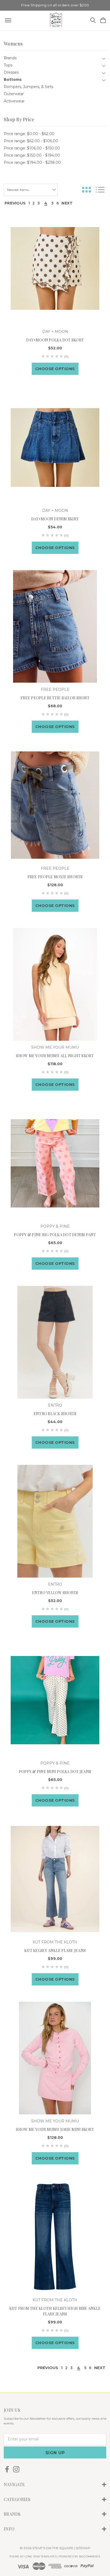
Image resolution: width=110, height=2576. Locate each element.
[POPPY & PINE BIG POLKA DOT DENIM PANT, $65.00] (55, 1163)
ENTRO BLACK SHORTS (55, 1414)
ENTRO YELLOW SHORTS (55, 1593)
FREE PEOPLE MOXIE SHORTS (55, 877)
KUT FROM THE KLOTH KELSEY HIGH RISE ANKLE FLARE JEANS (55, 2311)
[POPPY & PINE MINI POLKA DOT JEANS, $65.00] (55, 1700)
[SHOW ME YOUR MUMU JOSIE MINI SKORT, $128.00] (55, 2058)
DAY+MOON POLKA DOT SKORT (55, 340)
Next (67, 203)
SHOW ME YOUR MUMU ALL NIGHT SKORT (55, 1056)
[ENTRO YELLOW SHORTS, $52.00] (55, 1521)
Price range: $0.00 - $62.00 (29, 134)
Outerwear (14, 94)
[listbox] (31, 190)
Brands (10, 58)
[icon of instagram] (16, 2469)
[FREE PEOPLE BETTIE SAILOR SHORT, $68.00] (55, 626)
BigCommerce (90, 2556)
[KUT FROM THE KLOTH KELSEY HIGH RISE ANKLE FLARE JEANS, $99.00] (55, 2237)
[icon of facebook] (7, 2469)
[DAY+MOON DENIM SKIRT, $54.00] (55, 448)
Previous (15, 203)
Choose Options (55, 369)
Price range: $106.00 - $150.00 (32, 148)
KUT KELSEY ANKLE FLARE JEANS (55, 1950)
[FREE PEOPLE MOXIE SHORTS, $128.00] (55, 805)
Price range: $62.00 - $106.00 (31, 141)
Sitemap (83, 2548)
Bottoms (13, 80)
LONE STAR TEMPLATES (41, 2556)
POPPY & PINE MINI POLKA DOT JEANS (55, 1772)
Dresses (11, 72)
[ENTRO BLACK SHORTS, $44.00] (55, 1342)
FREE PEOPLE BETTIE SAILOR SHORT (55, 698)
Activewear (14, 101)
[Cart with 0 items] (103, 21)
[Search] (93, 21)
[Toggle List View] (100, 190)
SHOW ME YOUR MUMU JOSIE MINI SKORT (55, 2129)
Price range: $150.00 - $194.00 (32, 155)
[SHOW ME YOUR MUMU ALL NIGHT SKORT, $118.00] (55, 984)
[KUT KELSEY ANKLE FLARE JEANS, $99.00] (55, 1879)
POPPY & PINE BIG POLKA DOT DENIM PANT (55, 1235)
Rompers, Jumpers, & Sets (28, 87)
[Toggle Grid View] (87, 190)
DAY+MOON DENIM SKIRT (55, 519)
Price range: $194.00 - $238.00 (32, 162)
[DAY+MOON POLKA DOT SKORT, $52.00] (55, 269)
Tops (8, 65)
